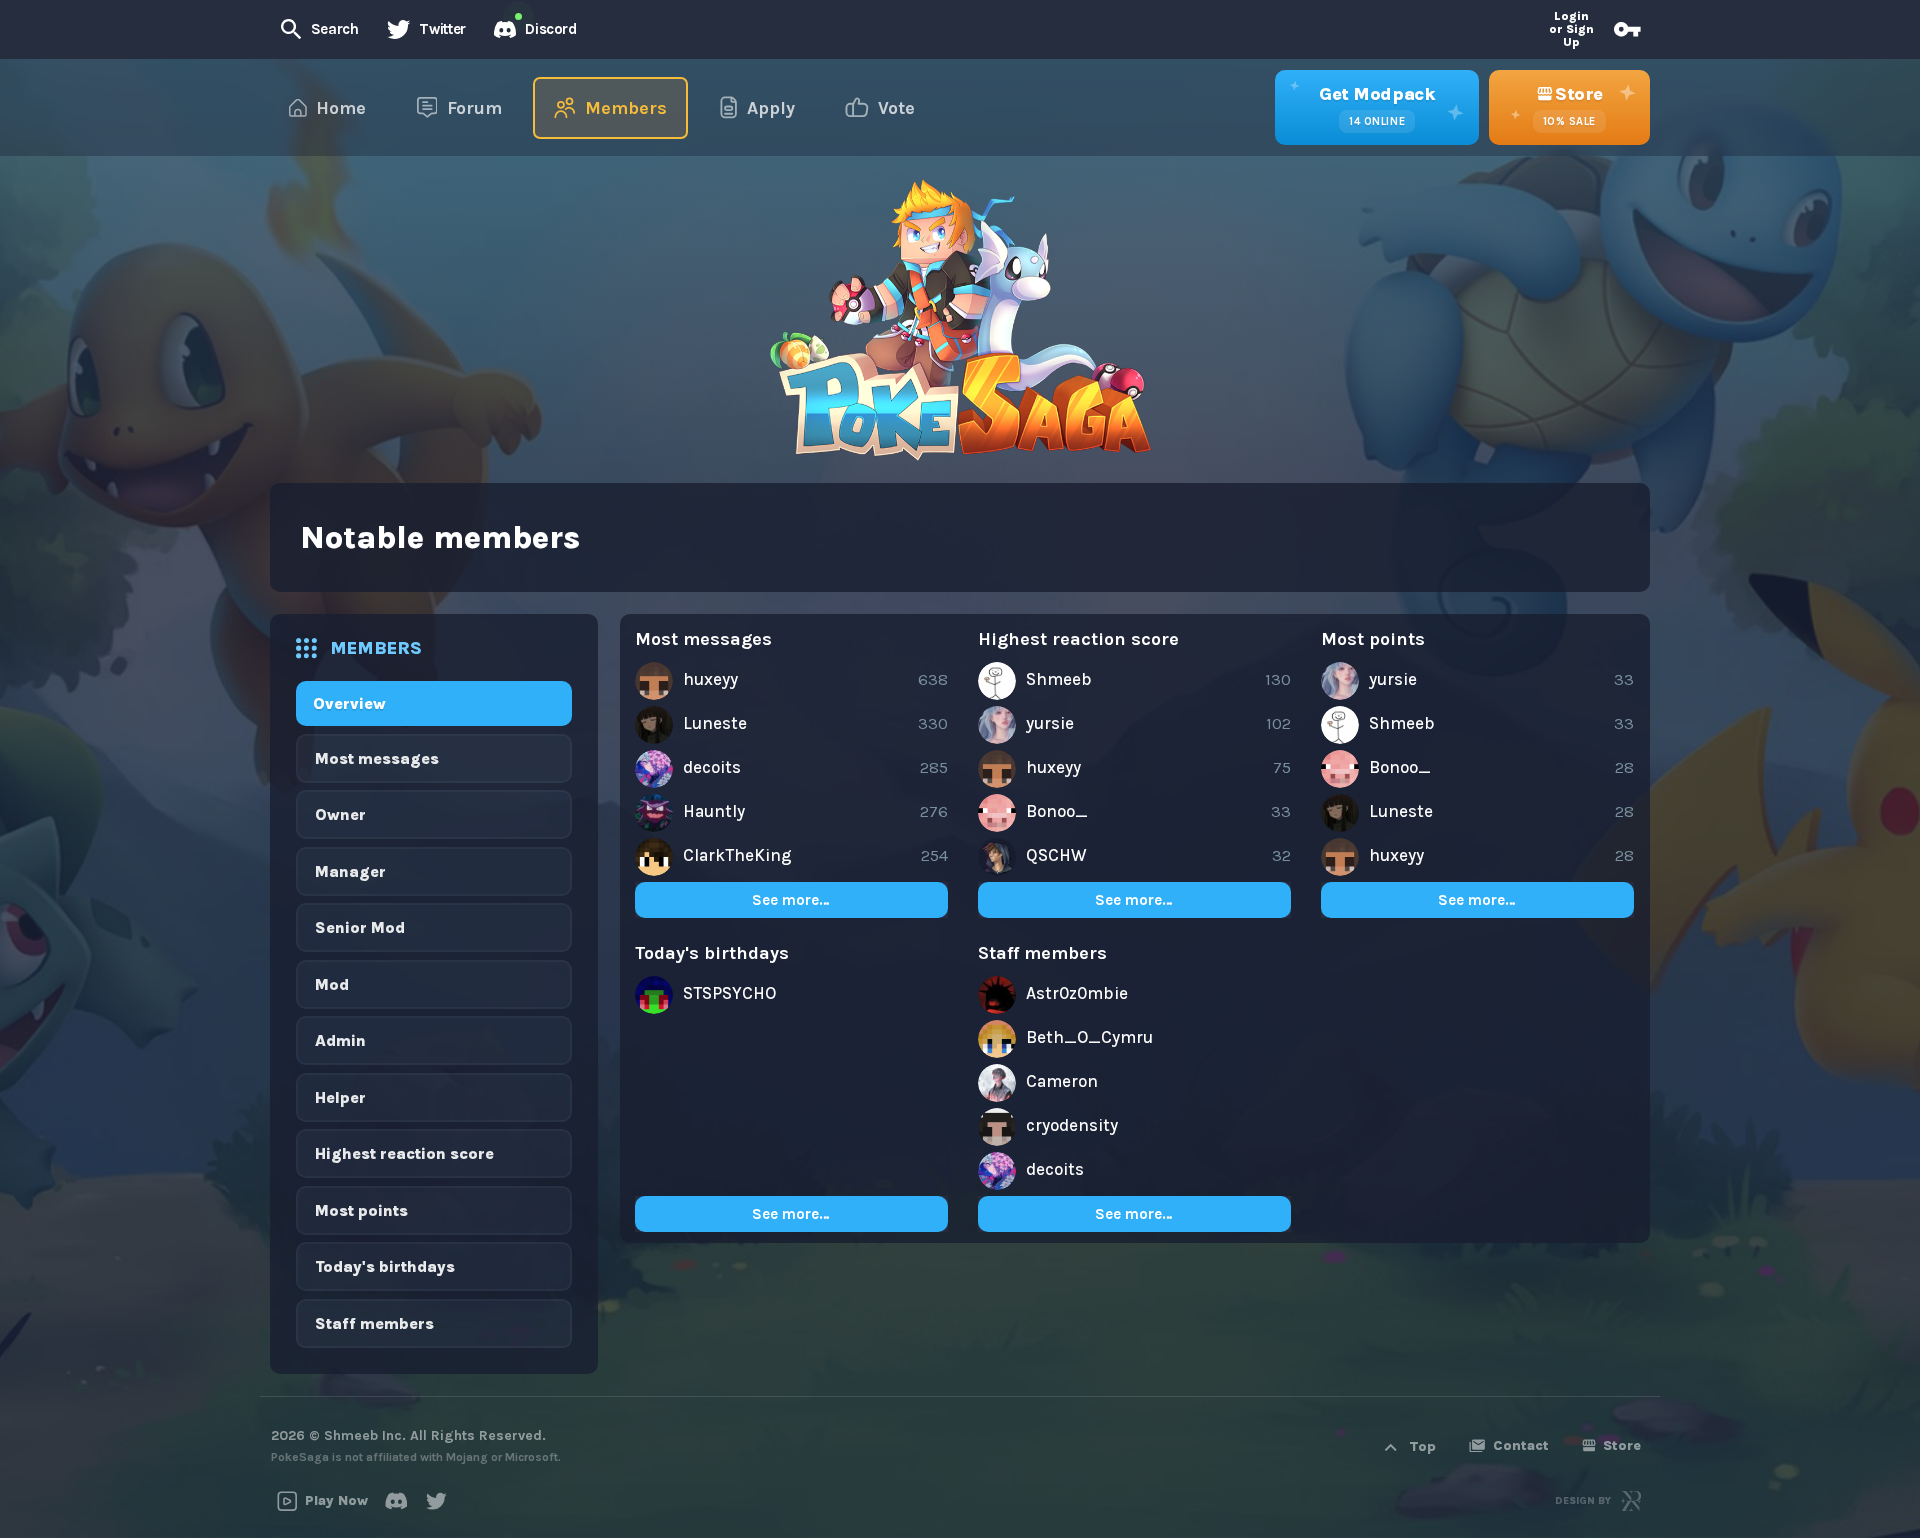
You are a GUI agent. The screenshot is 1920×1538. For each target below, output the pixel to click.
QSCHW (1056, 855)
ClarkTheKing (737, 855)
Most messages (377, 758)
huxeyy (710, 679)
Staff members (374, 1323)
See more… (791, 900)
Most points (361, 1210)
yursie (1050, 723)
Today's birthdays (385, 1266)
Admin (340, 1040)
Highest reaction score (404, 1153)
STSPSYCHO (729, 993)
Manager (350, 871)
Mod (332, 984)
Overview (349, 703)
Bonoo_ (1057, 811)
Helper (340, 1097)
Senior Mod (360, 927)
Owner (340, 814)
